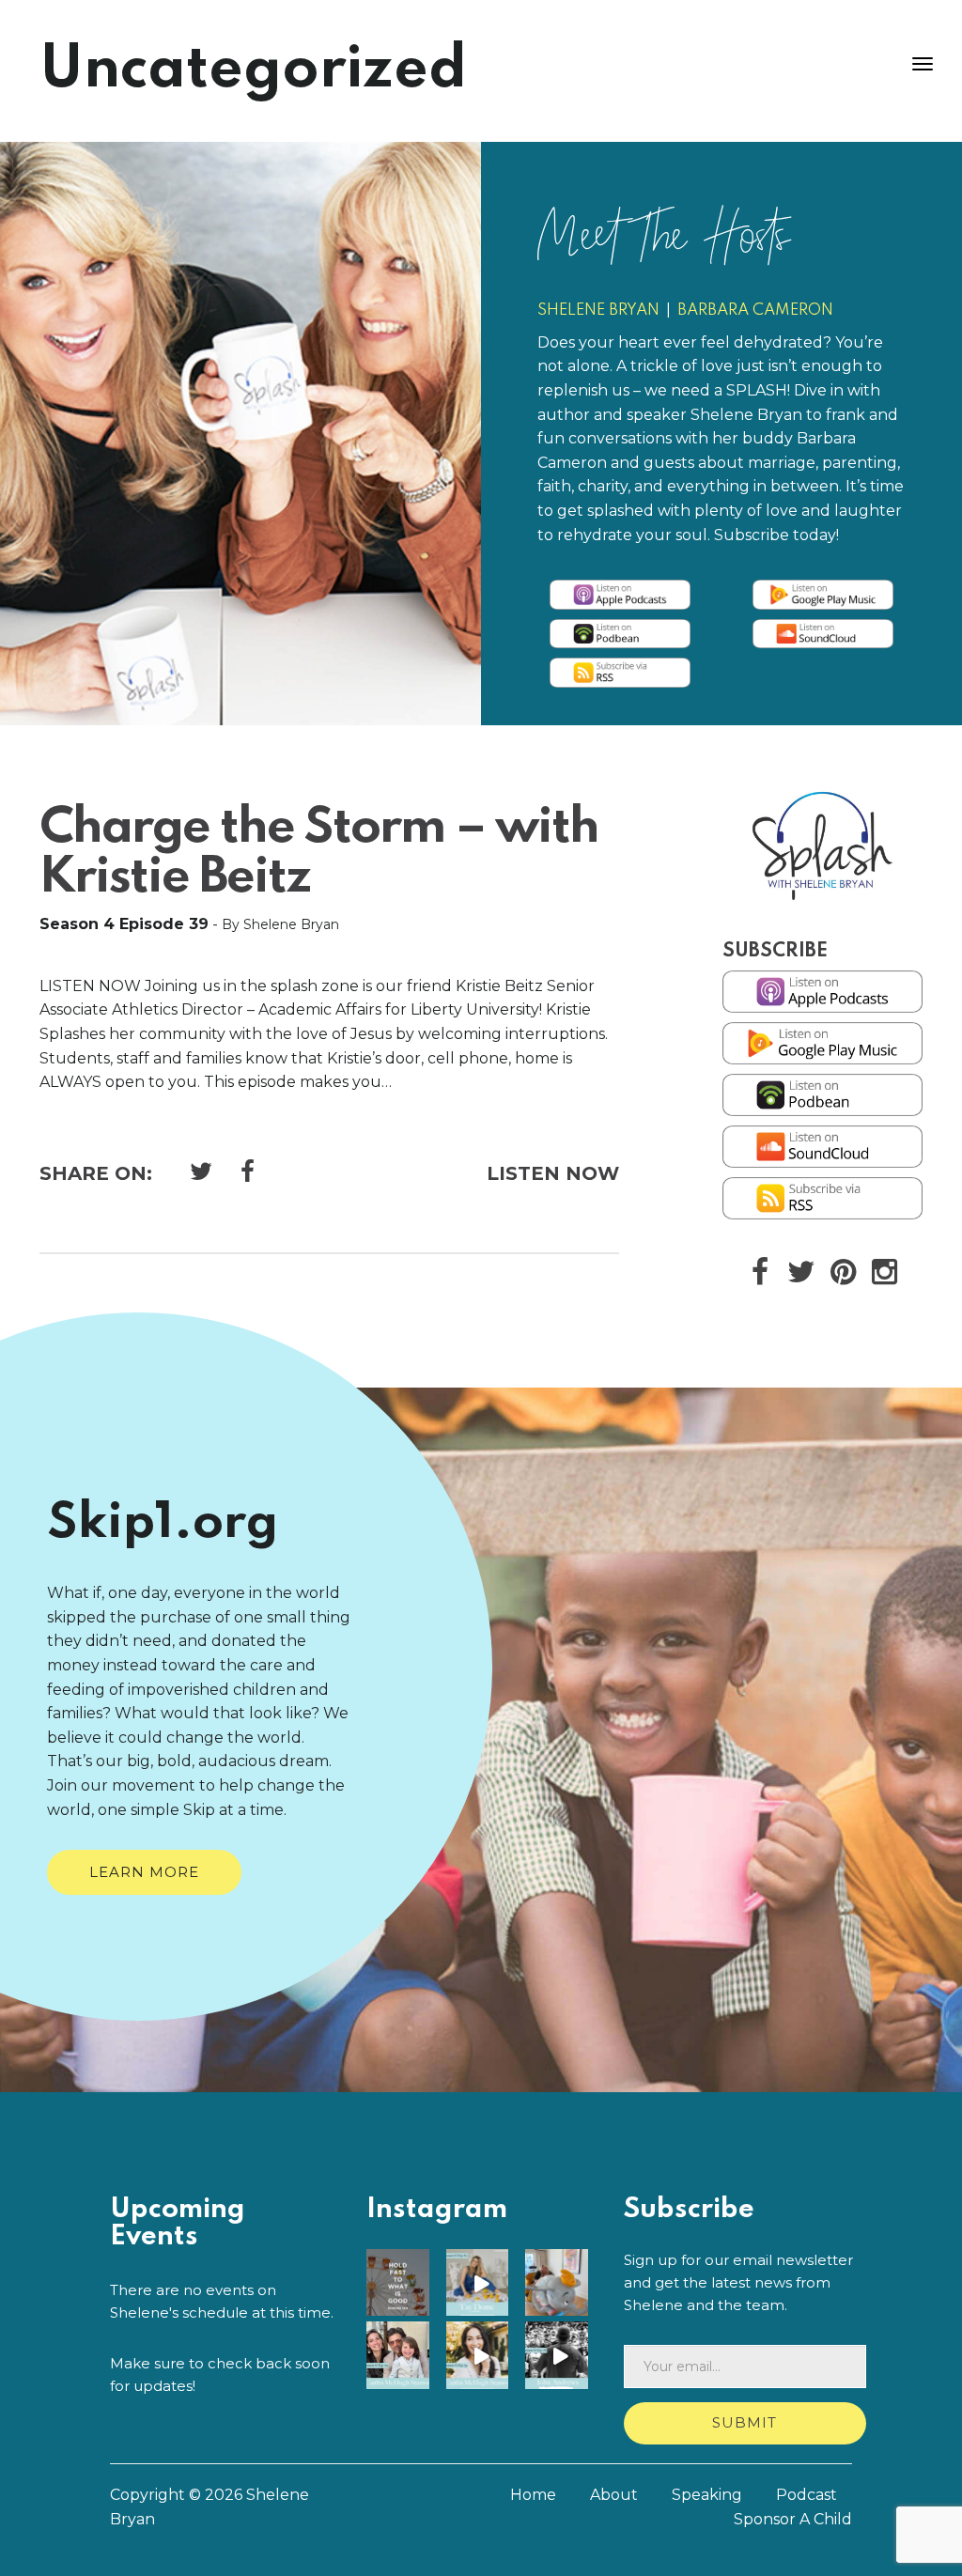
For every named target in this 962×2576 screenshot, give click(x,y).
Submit (745, 2422)
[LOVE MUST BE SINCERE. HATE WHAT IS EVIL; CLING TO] (402, 2284)
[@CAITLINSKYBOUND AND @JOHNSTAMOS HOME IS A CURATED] (560, 2284)
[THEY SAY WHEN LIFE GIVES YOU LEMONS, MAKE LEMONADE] (481, 2284)
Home (533, 2495)
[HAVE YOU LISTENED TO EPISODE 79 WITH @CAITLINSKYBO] (402, 2357)
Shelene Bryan (598, 310)
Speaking (707, 2495)
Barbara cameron (755, 310)
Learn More (144, 1872)
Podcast (807, 2495)
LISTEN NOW (553, 1173)
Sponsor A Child (793, 2519)
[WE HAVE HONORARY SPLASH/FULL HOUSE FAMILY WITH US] (481, 2357)
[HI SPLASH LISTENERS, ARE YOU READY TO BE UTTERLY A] (560, 2357)
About (614, 2495)
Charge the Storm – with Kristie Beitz (319, 853)
